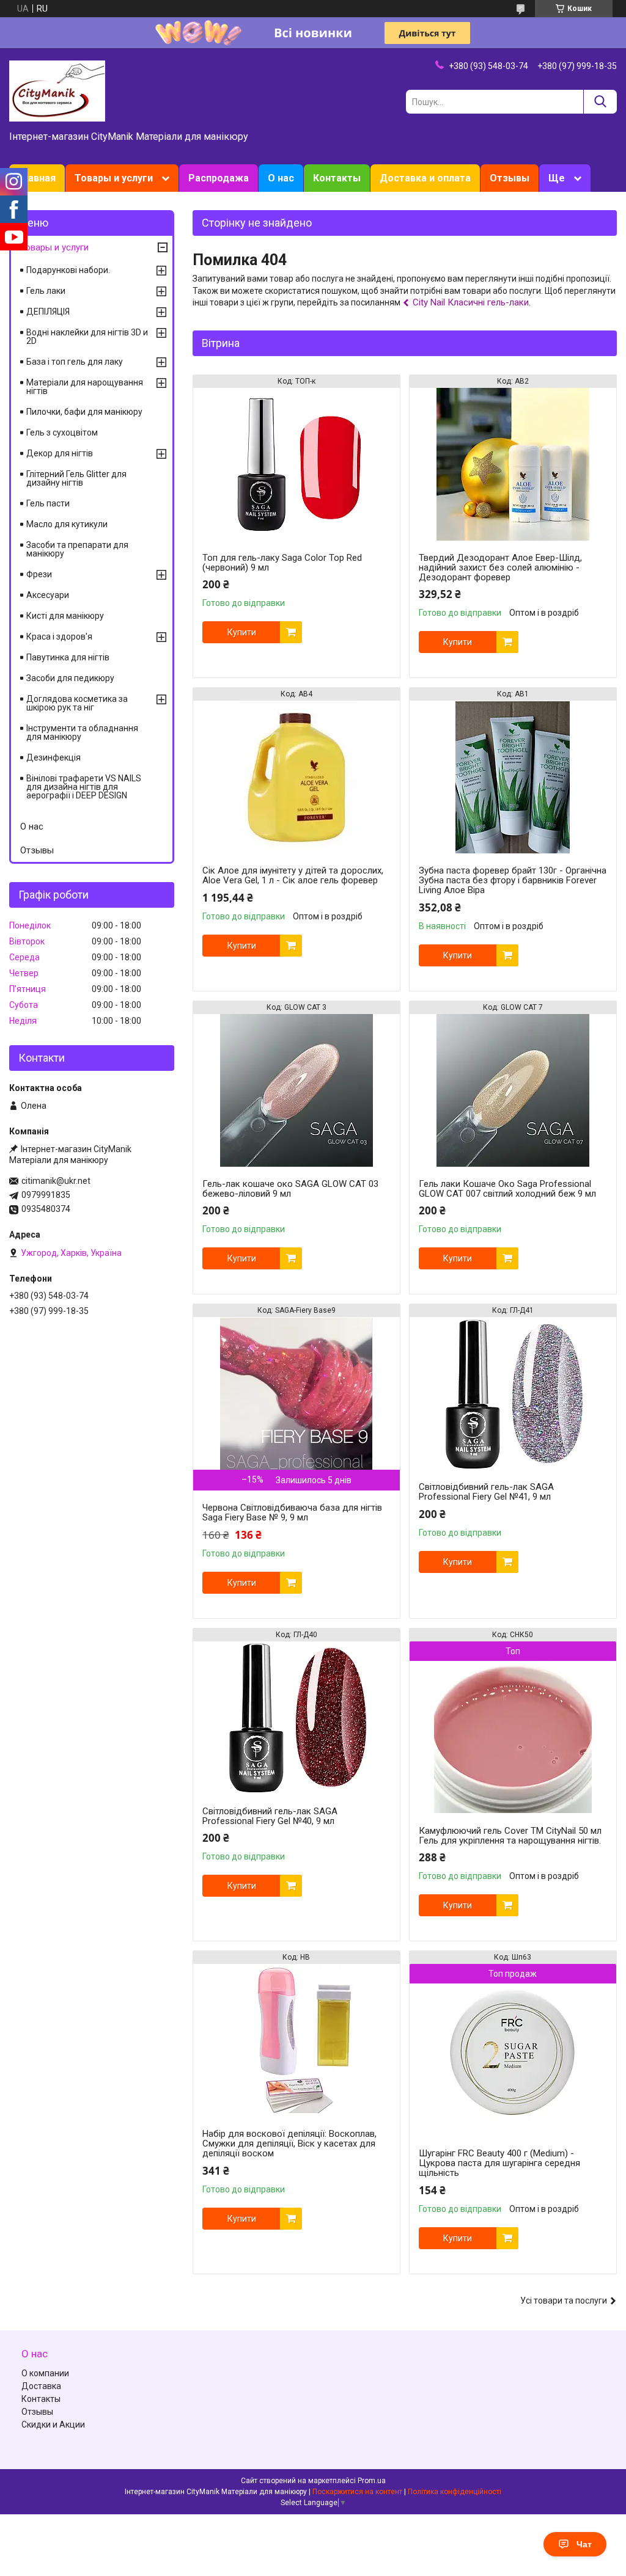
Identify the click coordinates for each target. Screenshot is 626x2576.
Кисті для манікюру (65, 616)
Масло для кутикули (67, 524)
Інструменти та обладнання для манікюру (82, 732)
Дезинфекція (53, 757)
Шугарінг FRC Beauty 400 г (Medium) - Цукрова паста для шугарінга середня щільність (499, 2163)
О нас (281, 178)
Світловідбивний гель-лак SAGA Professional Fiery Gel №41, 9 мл (486, 1492)
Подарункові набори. (68, 270)
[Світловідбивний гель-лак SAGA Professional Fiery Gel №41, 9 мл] (513, 1393)
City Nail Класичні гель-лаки (471, 302)
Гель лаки (46, 291)
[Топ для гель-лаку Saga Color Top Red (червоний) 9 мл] (296, 464)
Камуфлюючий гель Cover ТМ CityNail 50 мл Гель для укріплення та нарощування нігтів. (510, 1836)
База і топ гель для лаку (75, 362)
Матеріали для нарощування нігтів (85, 387)
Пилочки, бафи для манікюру (84, 412)
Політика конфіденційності (455, 2492)
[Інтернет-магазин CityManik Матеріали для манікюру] (57, 90)
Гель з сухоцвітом (62, 432)
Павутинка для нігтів (68, 657)
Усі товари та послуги (564, 2301)
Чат (584, 2544)
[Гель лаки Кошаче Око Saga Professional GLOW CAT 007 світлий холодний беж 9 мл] (513, 1090)
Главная (37, 178)
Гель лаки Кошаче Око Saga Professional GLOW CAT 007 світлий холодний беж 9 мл (507, 1189)
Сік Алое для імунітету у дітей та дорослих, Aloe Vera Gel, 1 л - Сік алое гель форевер (293, 875)
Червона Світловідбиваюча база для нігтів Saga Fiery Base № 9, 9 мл (292, 1512)
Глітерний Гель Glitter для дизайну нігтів (76, 478)
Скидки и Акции (53, 2425)
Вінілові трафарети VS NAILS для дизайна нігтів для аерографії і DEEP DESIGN (84, 787)
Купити (242, 632)
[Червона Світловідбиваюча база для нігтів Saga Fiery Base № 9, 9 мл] (296, 1393)
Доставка (41, 2386)
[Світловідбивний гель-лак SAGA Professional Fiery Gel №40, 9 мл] (296, 1718)
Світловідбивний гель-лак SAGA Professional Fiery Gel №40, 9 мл (270, 1816)
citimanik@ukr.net (56, 1181)
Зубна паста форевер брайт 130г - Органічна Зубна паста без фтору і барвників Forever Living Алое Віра (513, 880)
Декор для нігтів (60, 453)
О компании (45, 2373)
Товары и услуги (114, 178)
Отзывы (510, 178)
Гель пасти (48, 503)
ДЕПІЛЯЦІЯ (48, 312)
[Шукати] (600, 102)
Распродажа (219, 178)
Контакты (337, 178)
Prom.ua (372, 2481)
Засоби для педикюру (70, 678)
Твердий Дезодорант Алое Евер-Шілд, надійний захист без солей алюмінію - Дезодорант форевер (500, 567)
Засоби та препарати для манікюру (77, 549)
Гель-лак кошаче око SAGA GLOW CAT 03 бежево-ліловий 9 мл (290, 1189)
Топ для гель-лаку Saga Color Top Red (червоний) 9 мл (282, 563)
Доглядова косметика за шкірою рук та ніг (77, 703)
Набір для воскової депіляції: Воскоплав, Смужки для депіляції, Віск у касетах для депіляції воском (289, 2144)
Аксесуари (48, 595)
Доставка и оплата (425, 178)
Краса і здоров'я (59, 637)
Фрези (39, 574)
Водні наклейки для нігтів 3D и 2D (87, 337)
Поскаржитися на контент (357, 2492)
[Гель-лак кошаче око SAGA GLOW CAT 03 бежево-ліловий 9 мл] (296, 1090)
